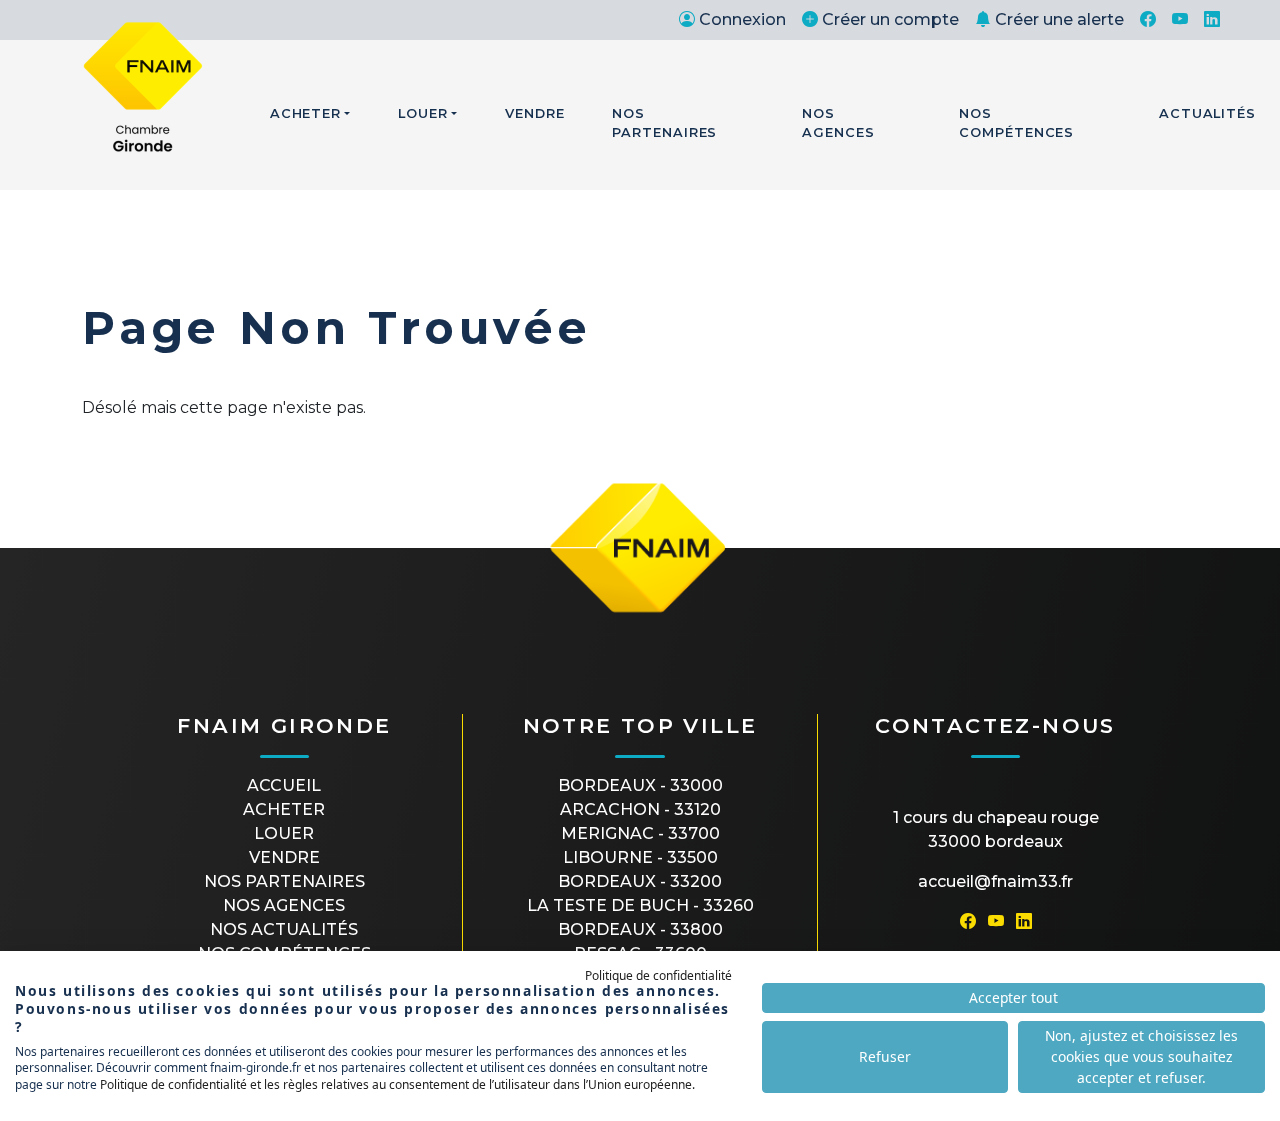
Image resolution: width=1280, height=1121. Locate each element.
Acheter (305, 113)
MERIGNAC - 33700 (640, 833)
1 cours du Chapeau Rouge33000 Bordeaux (996, 829)
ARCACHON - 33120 (640, 809)
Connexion (742, 19)
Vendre (534, 113)
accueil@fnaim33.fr (995, 881)
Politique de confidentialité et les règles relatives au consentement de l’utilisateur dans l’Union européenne (396, 1084)
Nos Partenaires (664, 123)
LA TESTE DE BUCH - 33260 (640, 905)
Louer (423, 113)
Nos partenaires (284, 881)
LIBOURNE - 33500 (640, 857)
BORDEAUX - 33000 (640, 785)
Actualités (1207, 113)
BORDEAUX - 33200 (640, 881)
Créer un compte (890, 19)
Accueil (284, 785)
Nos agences (284, 905)
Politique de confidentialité (658, 975)
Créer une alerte (1059, 19)
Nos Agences (838, 123)
